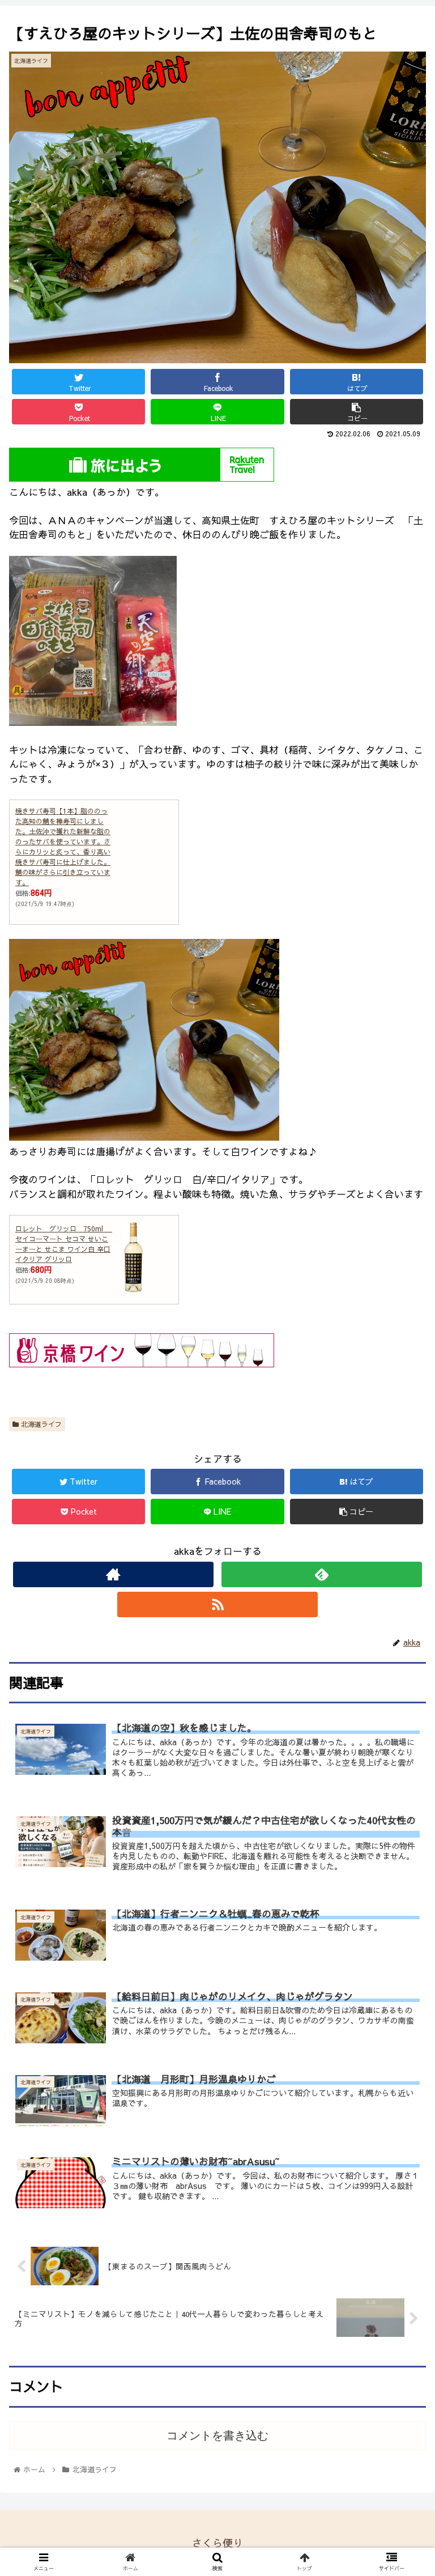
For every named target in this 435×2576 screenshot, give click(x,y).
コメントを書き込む (217, 2435)
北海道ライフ (40, 1424)
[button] (402, 1585)
